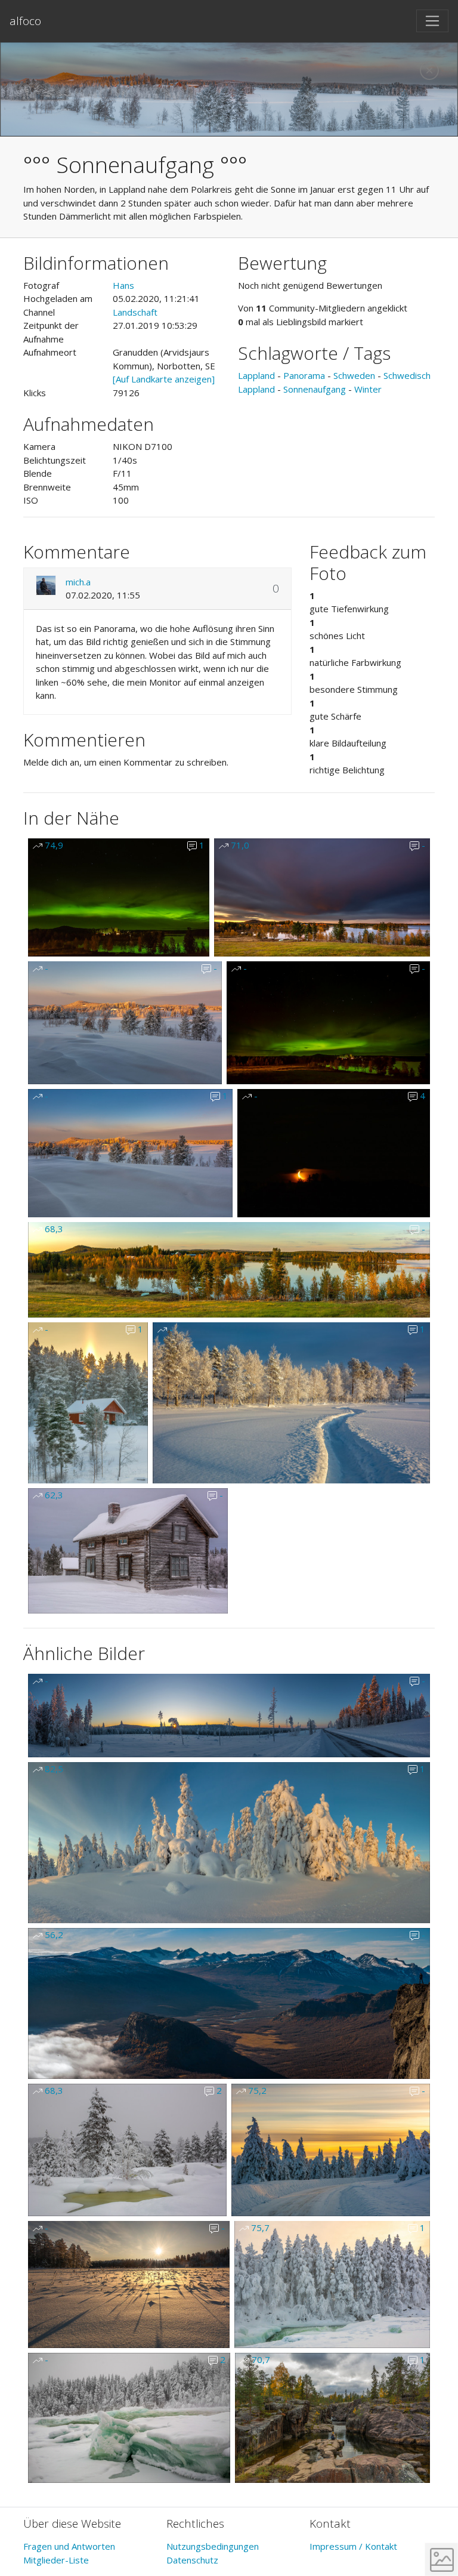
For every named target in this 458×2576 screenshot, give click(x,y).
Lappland (256, 375)
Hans (123, 285)
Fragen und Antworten (69, 2546)
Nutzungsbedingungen (213, 2546)
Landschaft (135, 312)
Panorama (304, 375)
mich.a (78, 582)
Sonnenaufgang (315, 389)
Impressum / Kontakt (353, 2546)
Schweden (354, 375)
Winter (368, 389)
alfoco (25, 21)
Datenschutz (192, 2560)
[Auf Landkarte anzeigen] (164, 379)
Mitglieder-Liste (56, 2560)
